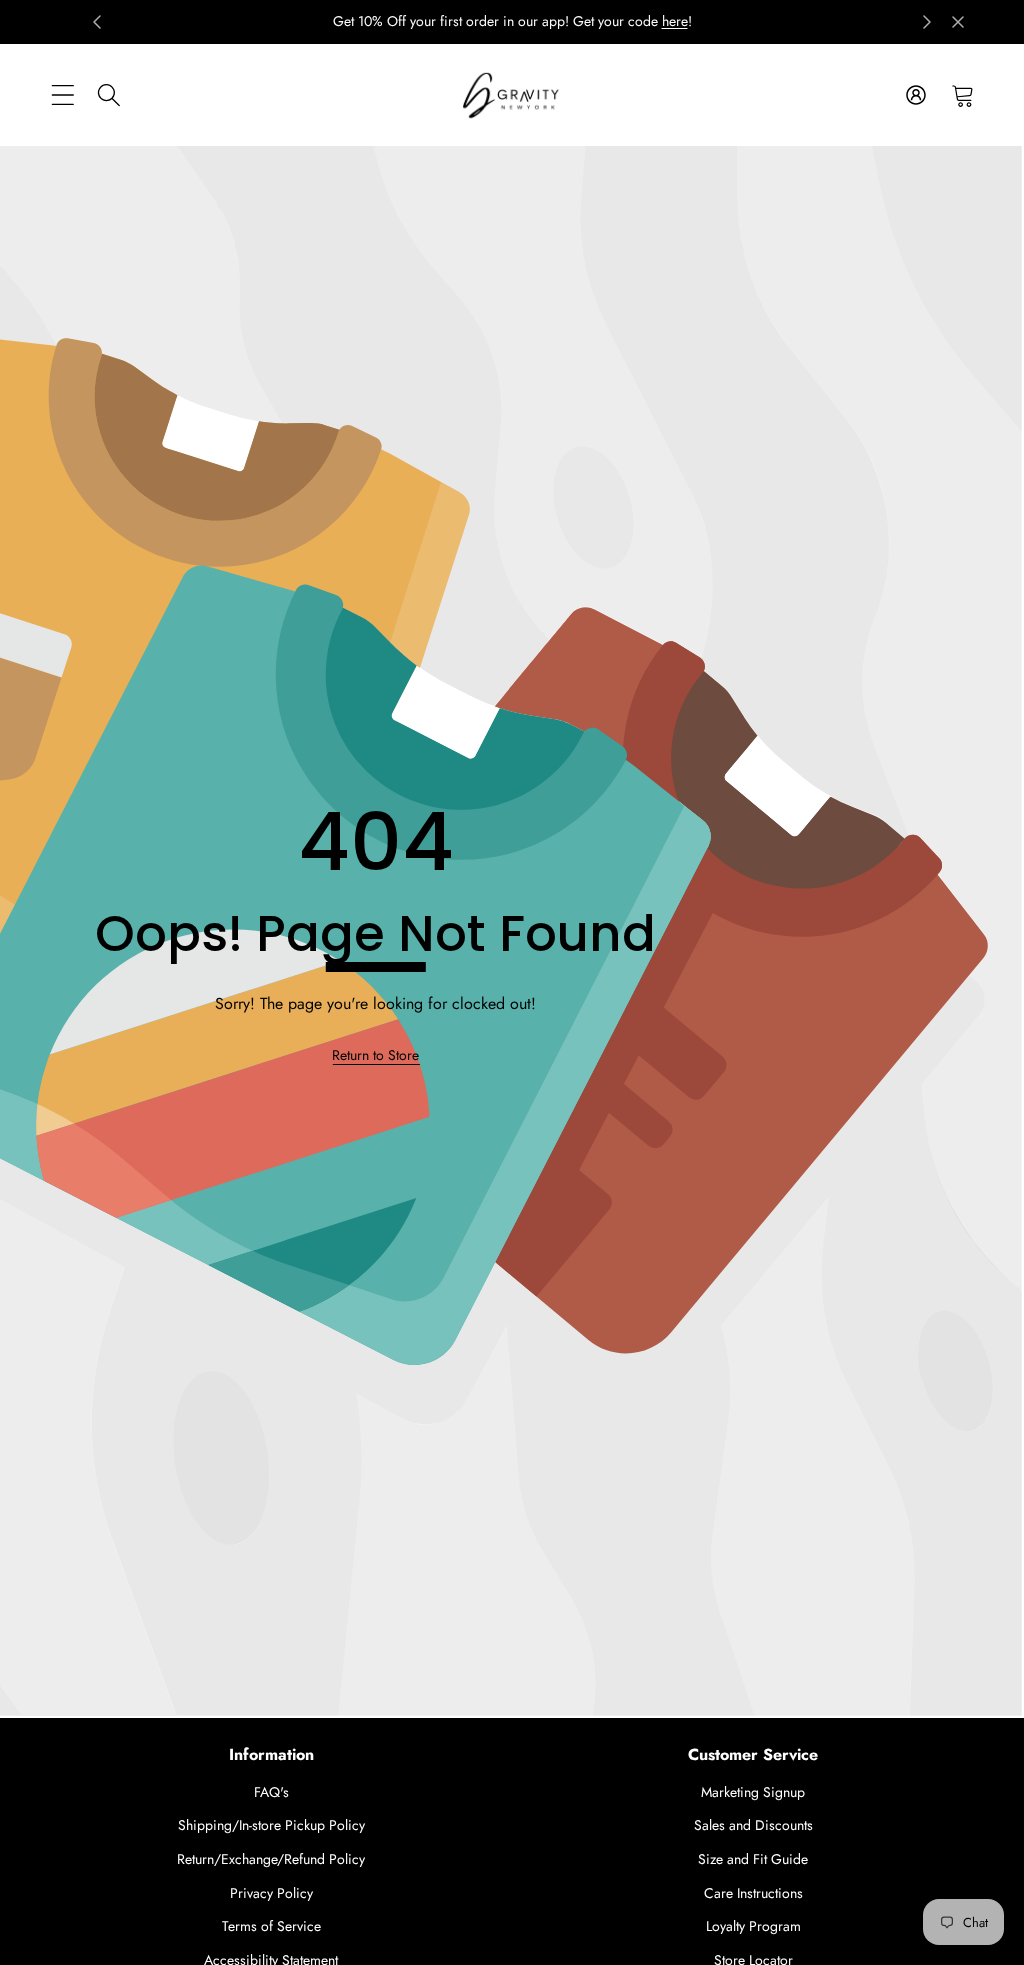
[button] (962, 94)
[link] (375, 1055)
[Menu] (62, 94)
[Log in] (915, 94)
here (675, 21)
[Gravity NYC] (512, 95)
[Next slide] (927, 22)
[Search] (109, 94)
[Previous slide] (97, 22)
